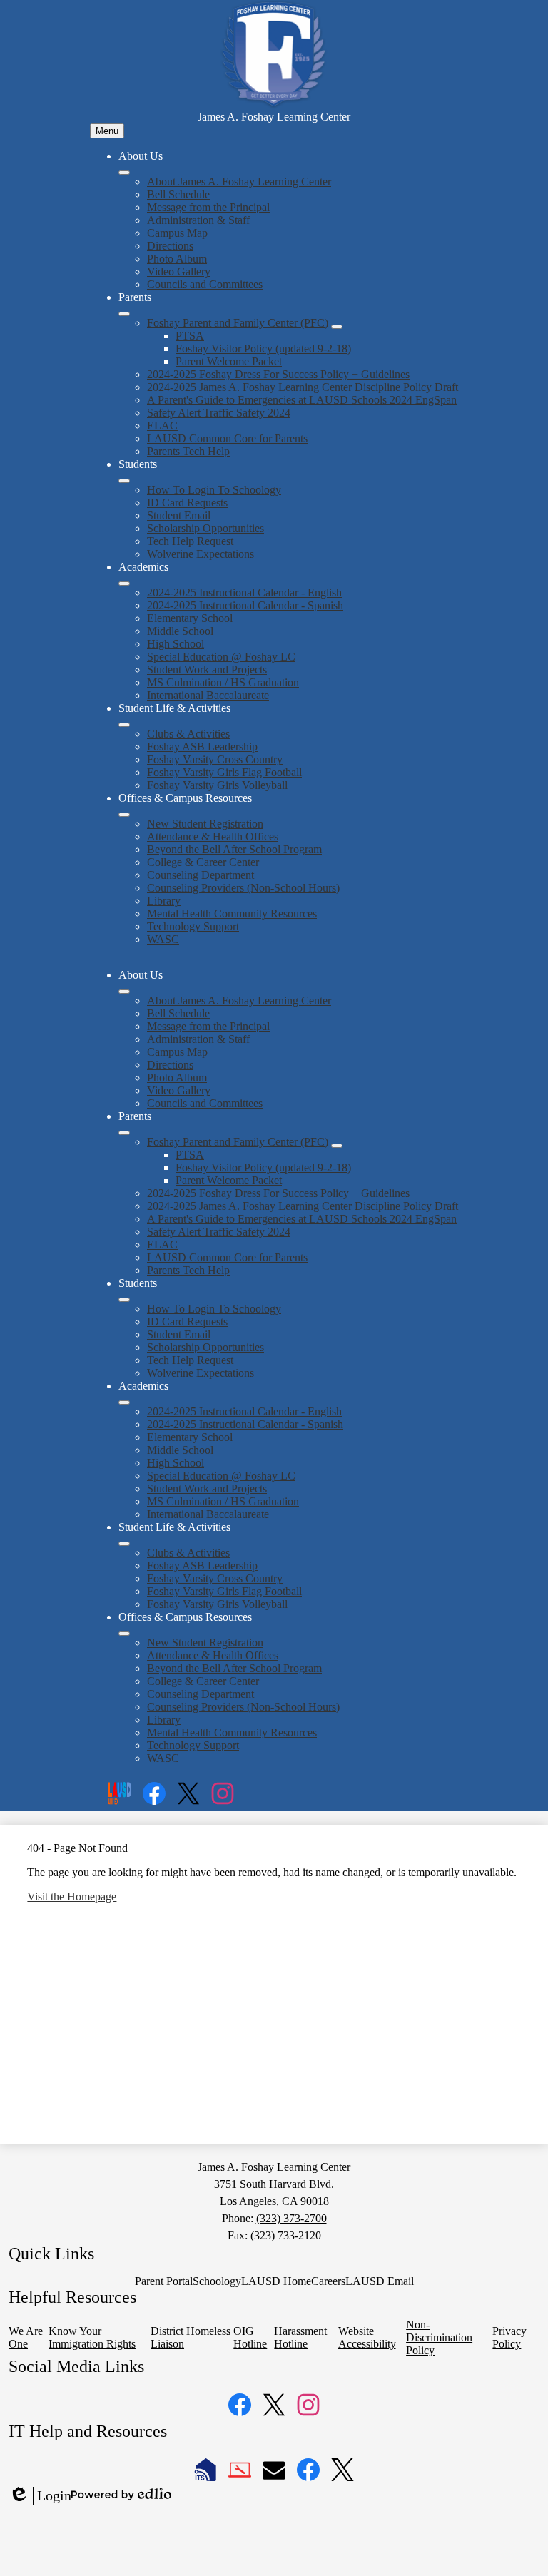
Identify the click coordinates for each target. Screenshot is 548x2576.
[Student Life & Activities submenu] (124, 725)
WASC (163, 939)
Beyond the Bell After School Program (234, 849)
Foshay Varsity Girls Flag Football (224, 772)
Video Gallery (179, 271)
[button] (124, 992)
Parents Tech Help (188, 451)
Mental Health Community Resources (232, 913)
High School (176, 644)
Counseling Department (201, 875)
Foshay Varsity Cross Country (215, 759)
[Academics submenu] (124, 584)
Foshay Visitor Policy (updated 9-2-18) (263, 348)
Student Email (179, 515)
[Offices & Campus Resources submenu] (124, 815)
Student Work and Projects (207, 670)
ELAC (162, 426)
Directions (170, 246)
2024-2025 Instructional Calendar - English (244, 592)
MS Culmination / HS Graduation (223, 682)
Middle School (180, 631)
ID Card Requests (187, 503)
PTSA (190, 336)
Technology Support (193, 926)
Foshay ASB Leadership (202, 747)
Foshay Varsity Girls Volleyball (217, 785)
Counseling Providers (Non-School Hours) (243, 888)
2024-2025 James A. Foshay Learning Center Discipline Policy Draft (303, 387)
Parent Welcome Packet (229, 361)
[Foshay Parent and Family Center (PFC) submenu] (337, 327)
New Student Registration (205, 824)
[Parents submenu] (124, 314)
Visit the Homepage (72, 1897)
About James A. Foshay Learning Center (239, 182)
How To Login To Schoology (214, 490)
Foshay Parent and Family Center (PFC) (238, 323)
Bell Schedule (178, 194)
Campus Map (177, 233)
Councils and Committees (205, 284)
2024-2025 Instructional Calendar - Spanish (245, 605)
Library (164, 901)
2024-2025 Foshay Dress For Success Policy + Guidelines (278, 374)
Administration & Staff (198, 220)
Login (40, 2496)
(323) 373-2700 (291, 2218)
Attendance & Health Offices (213, 836)
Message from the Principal (208, 207)
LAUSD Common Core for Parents (227, 438)
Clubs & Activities (188, 734)
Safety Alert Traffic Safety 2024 (219, 413)
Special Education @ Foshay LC (221, 657)
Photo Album (177, 259)
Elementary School (190, 618)
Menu (107, 131)
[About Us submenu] (124, 173)
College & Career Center (203, 862)
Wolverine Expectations (201, 554)
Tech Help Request (190, 541)
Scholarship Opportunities (205, 528)
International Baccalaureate (208, 695)
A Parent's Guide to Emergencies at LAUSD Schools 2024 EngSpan (302, 400)
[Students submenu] (124, 481)
